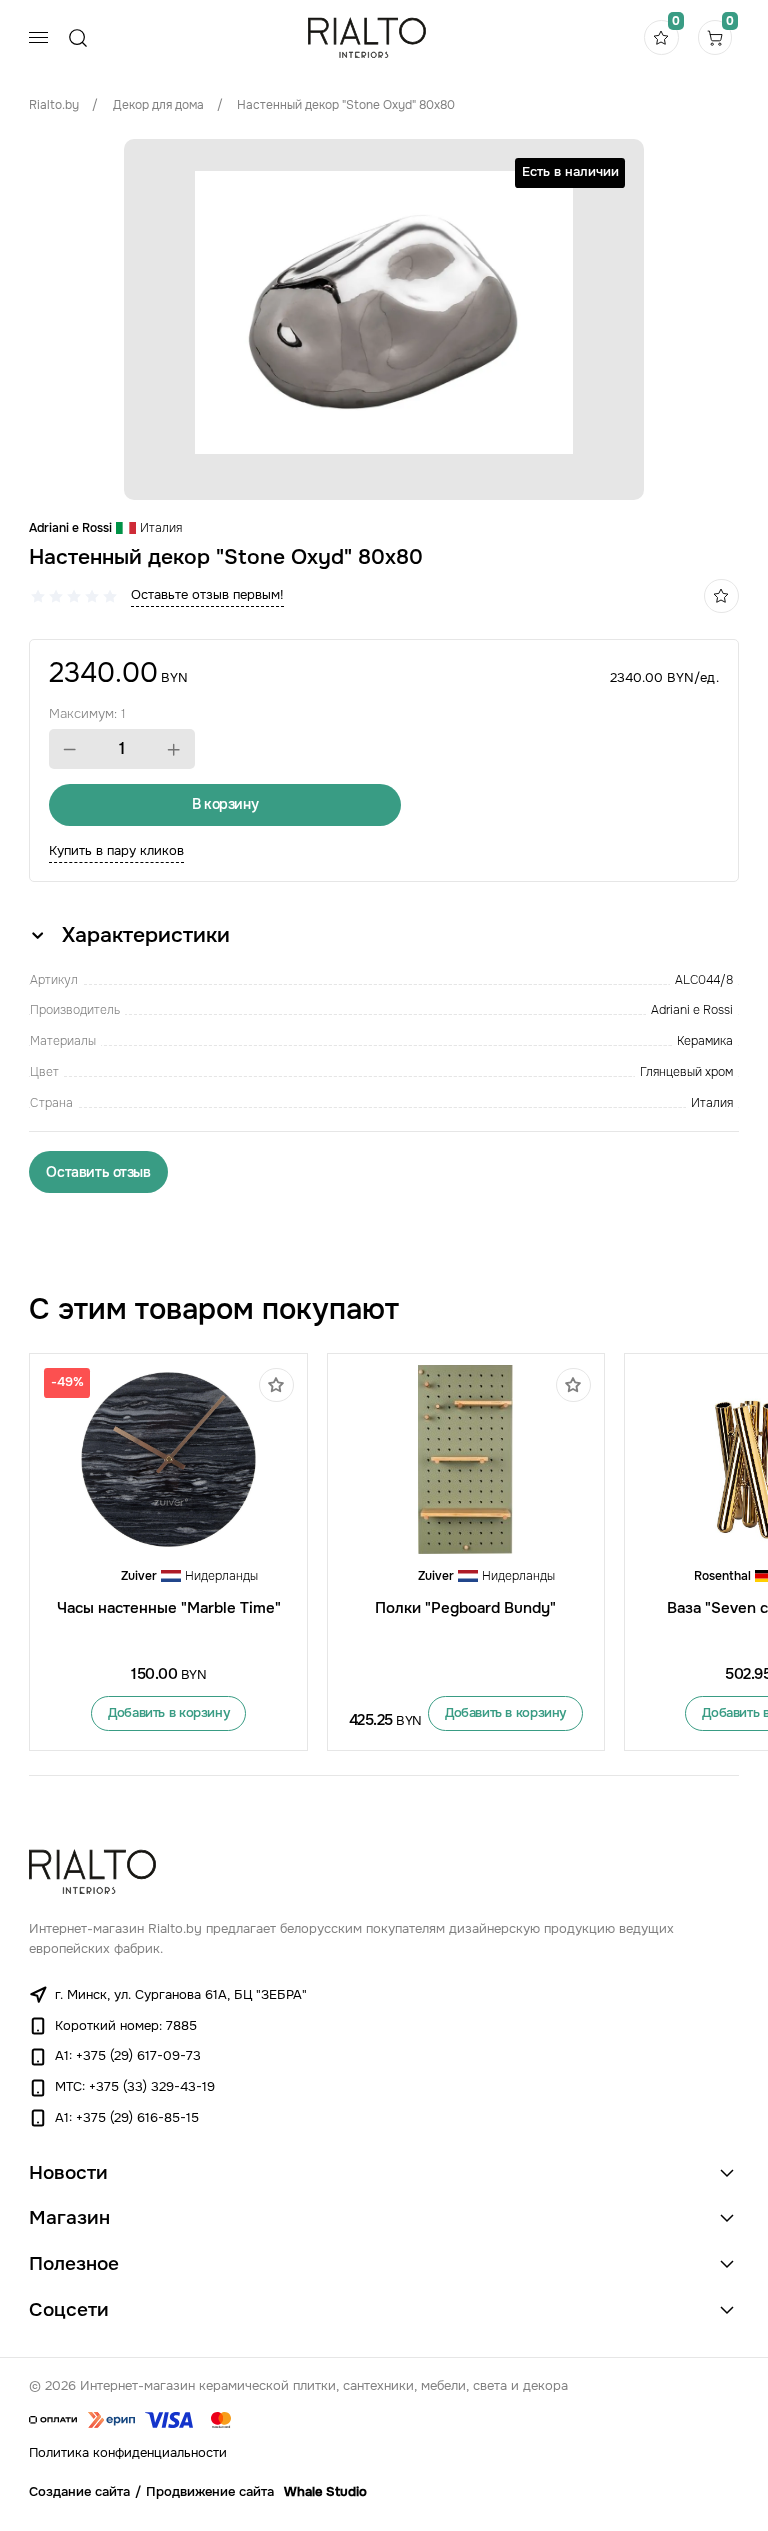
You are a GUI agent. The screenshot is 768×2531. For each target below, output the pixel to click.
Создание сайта (79, 2492)
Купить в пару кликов (116, 851)
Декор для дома (158, 105)
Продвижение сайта (210, 2492)
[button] (70, 750)
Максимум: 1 (87, 714)
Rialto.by (54, 105)
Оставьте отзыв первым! (207, 595)
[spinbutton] (122, 749)
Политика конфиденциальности (128, 2453)
